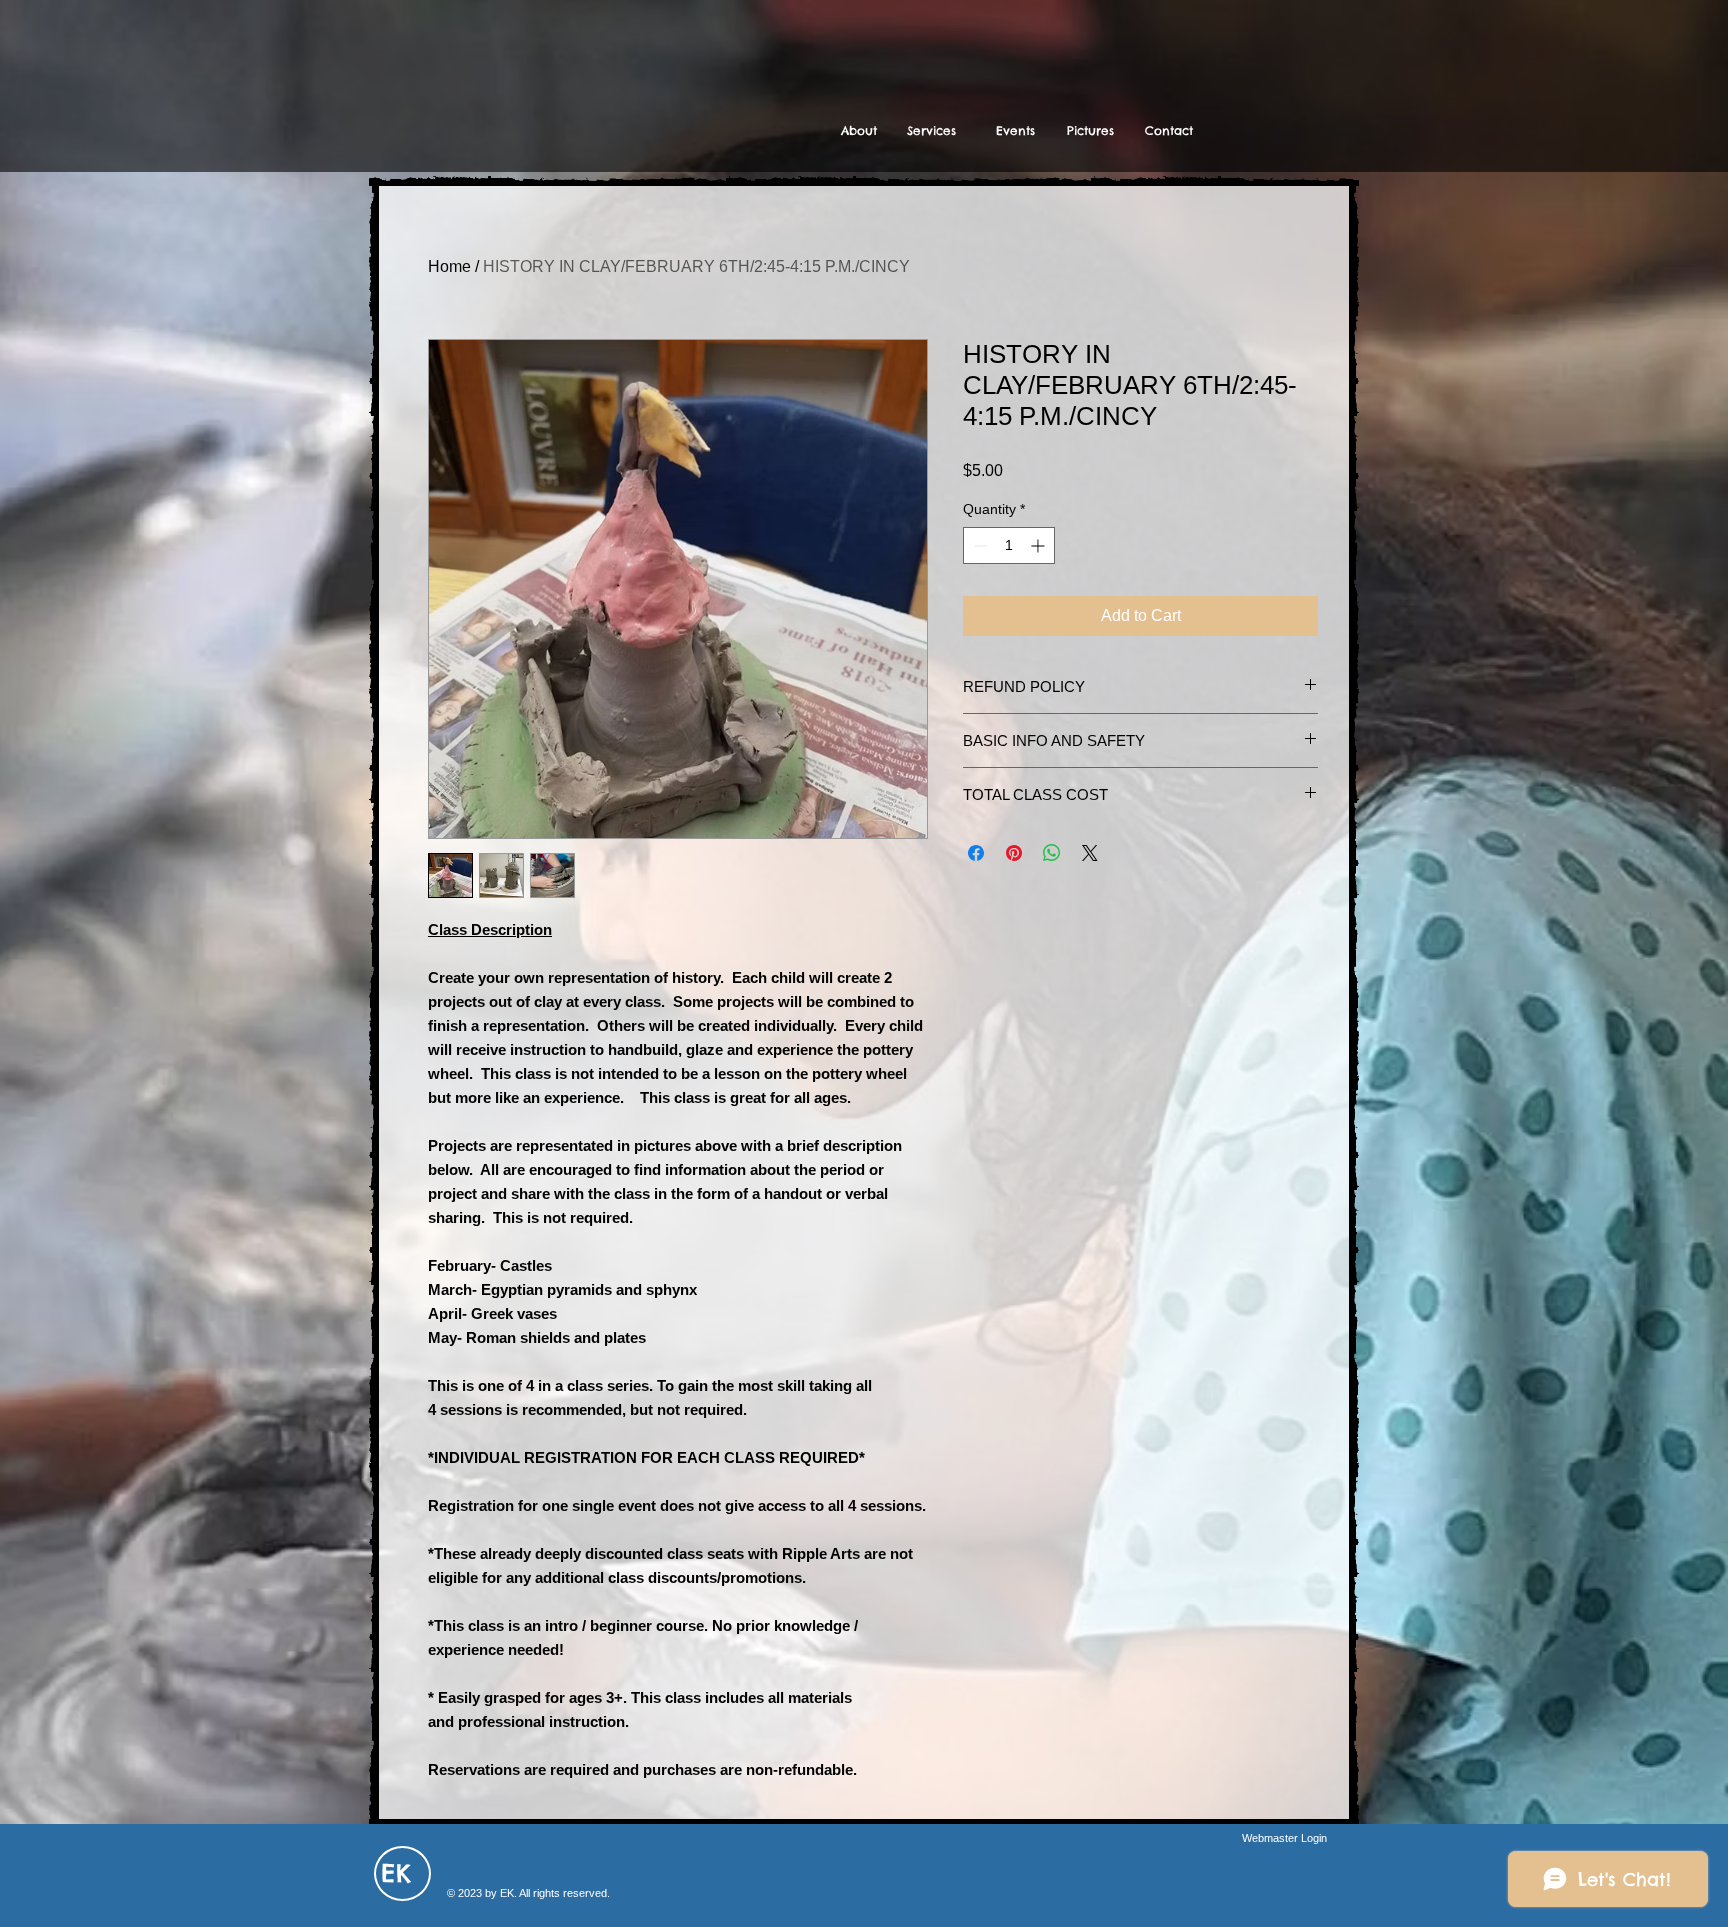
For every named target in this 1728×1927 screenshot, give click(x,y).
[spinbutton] (1009, 545)
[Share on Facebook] (976, 853)
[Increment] (1039, 545)
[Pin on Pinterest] (1014, 853)
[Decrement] (978, 545)
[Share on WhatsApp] (1052, 853)
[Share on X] (1090, 853)
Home (449, 266)
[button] (931, 131)
